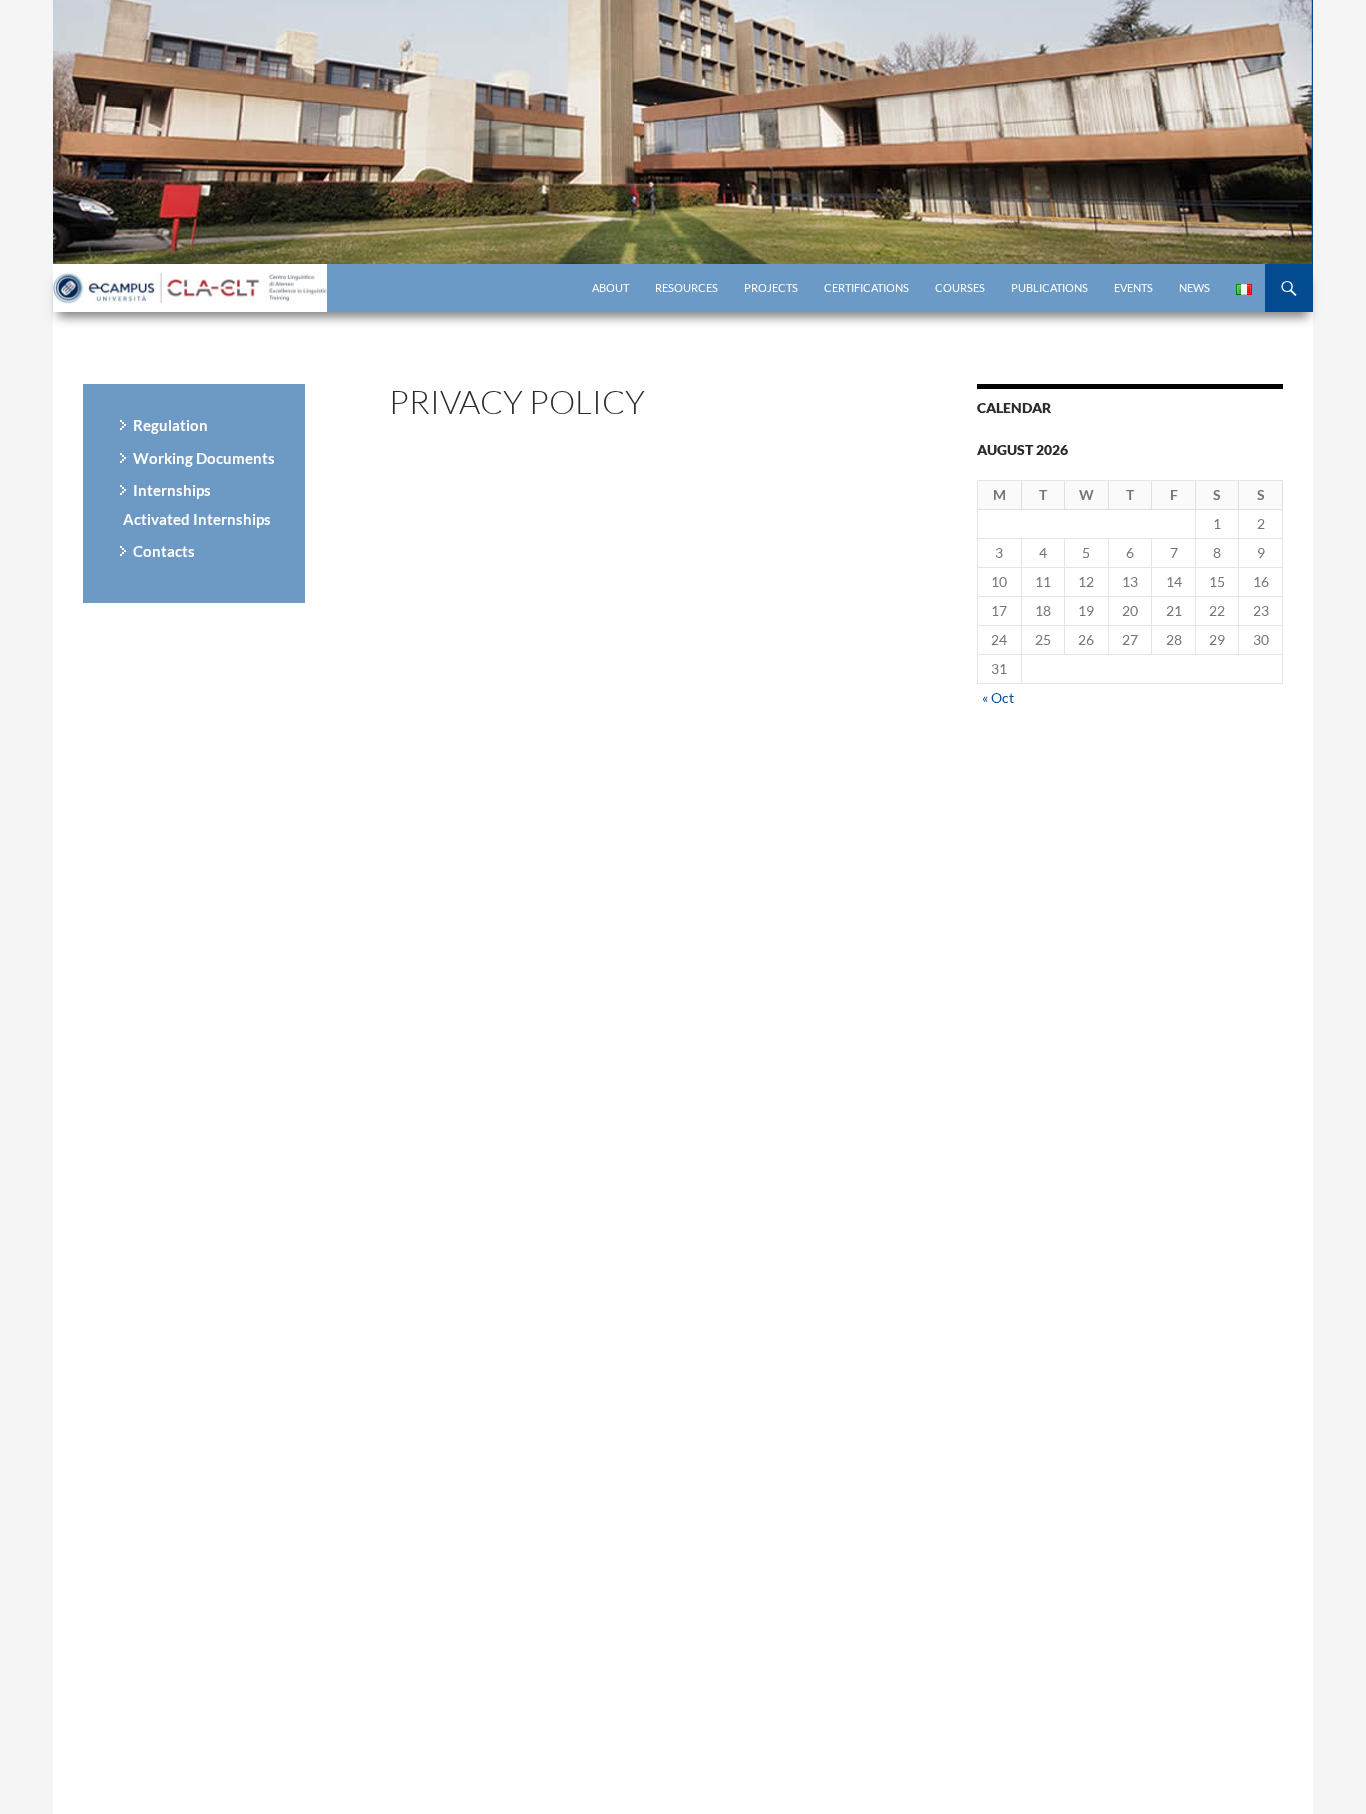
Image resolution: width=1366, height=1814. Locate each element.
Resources (686, 287)
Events (1133, 287)
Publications (1049, 287)
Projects (771, 287)
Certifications (866, 287)
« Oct (998, 697)
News (1194, 287)
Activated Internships (197, 519)
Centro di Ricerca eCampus (193, 288)
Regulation (170, 425)
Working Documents (204, 458)
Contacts (164, 551)
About (610, 287)
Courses (960, 287)
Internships (172, 490)
